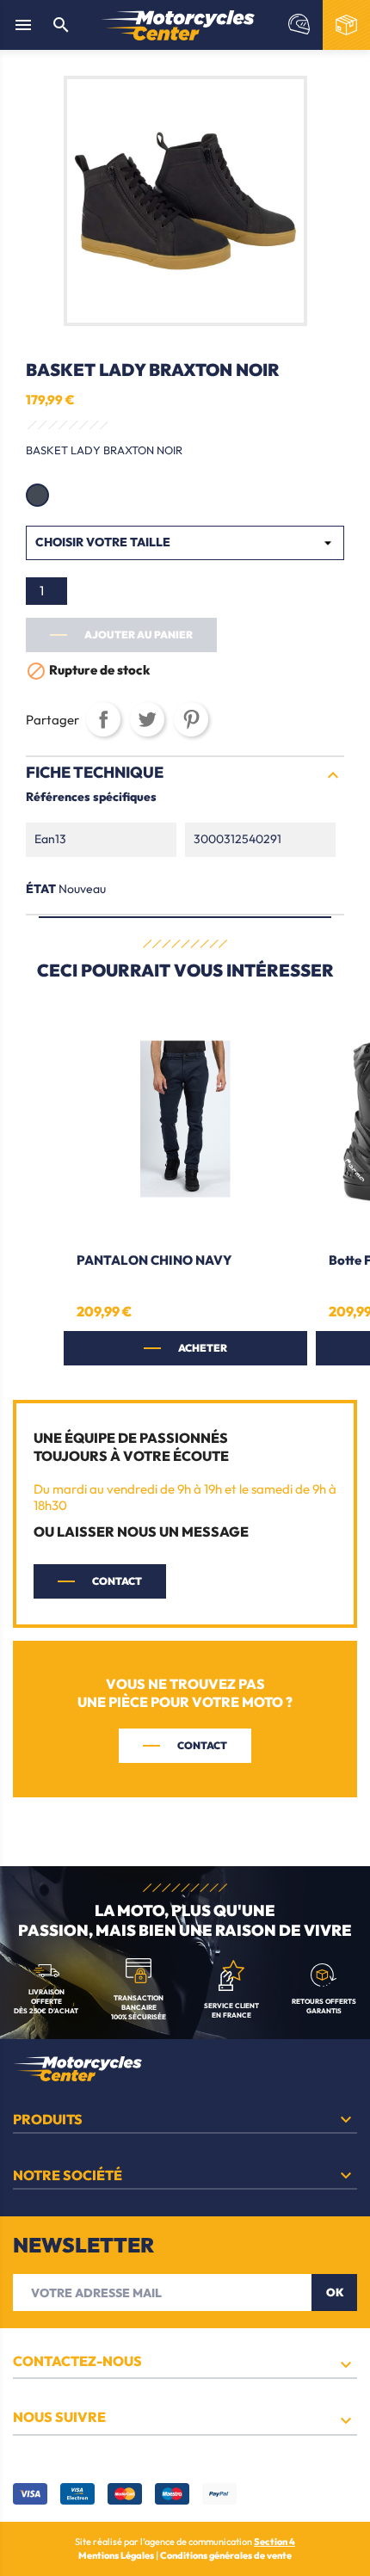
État (41, 889)
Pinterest (191, 719)
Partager (103, 719)
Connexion (299, 25)
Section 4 (274, 2542)
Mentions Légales (117, 2555)
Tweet (147, 719)
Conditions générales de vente (226, 2555)
